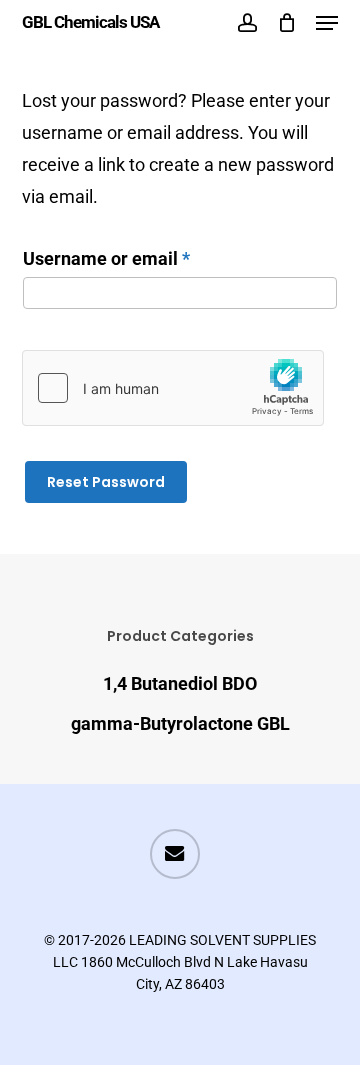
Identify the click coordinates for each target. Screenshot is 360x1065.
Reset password (106, 482)
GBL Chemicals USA (90, 22)
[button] (327, 23)
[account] (246, 22)
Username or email (143, 258)
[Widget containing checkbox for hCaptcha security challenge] (173, 388)
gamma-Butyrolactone (180, 723)
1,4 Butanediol (180, 683)
